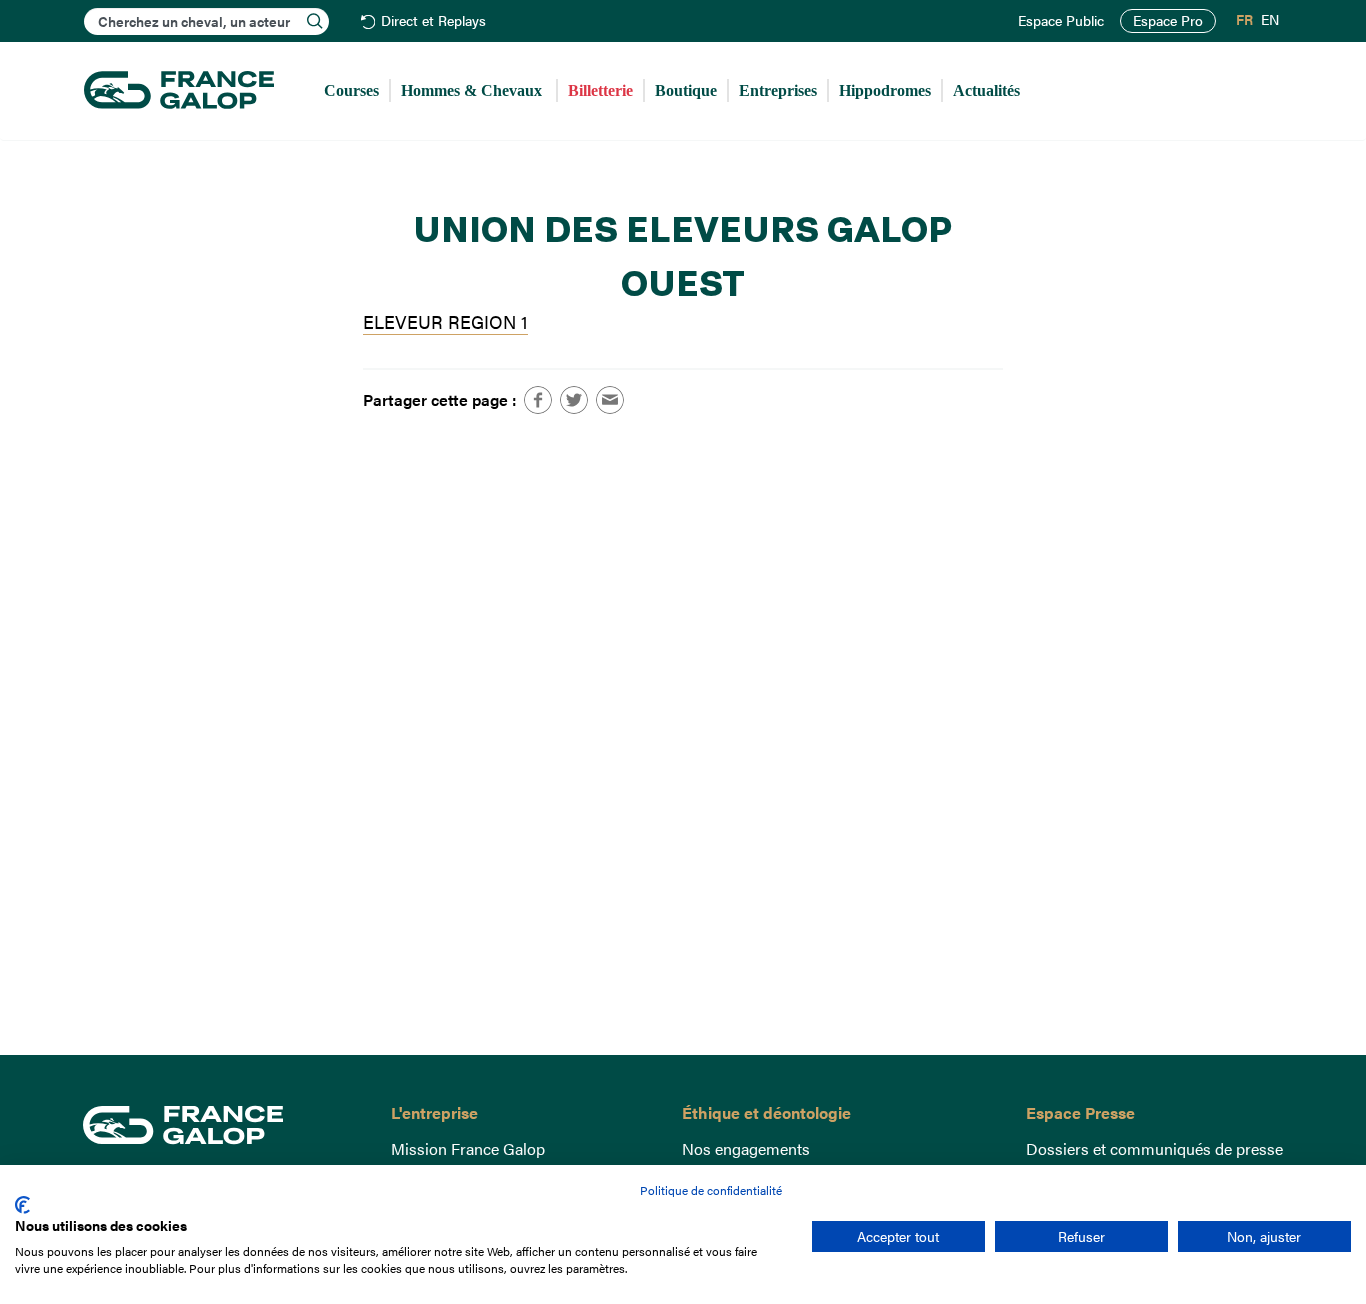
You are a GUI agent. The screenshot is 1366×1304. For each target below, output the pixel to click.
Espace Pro (1168, 20)
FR (1244, 20)
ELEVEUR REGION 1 (445, 321)
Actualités (986, 90)
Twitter (574, 400)
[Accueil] (179, 91)
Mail (610, 400)
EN (1270, 20)
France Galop (221, 1125)
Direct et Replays (433, 21)
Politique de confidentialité (711, 1190)
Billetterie (600, 90)
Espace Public (1061, 21)
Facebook (538, 400)
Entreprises (778, 90)
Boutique (686, 90)
